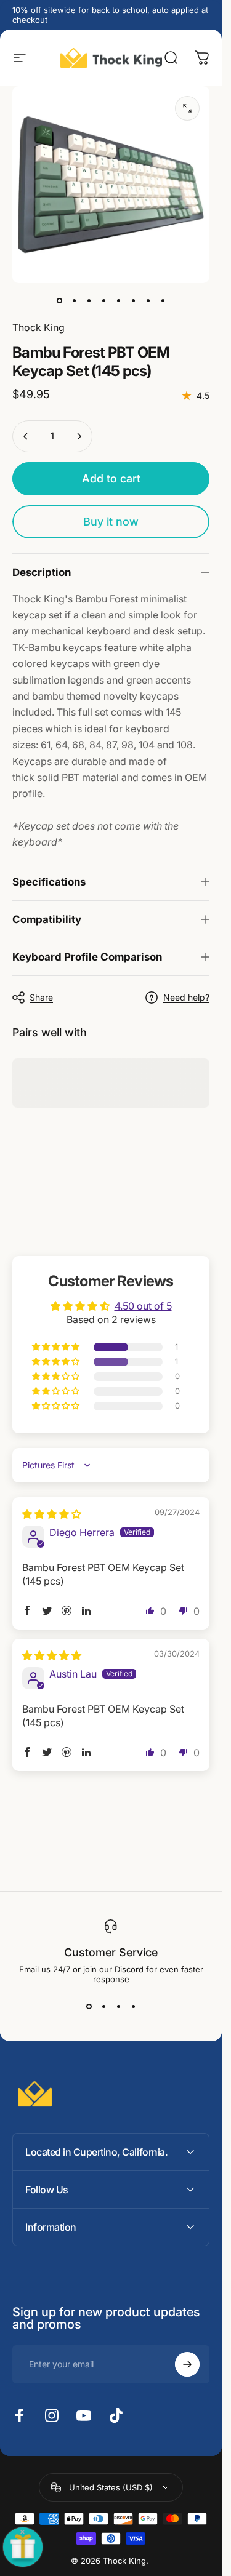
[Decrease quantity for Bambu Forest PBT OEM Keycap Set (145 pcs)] (26, 436)
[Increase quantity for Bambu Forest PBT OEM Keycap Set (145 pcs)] (79, 436)
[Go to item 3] (89, 300)
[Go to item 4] (103, 300)
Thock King (38, 327)
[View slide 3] (118, 2006)
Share (41, 997)
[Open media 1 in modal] (187, 108)
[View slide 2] (103, 2006)
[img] (52, 1514)
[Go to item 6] (133, 300)
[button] (57, 1347)
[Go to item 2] (74, 300)
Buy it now (111, 522)
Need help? (186, 997)
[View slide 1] (89, 2006)
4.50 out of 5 (143, 1306)
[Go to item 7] (148, 300)
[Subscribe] (187, 2364)
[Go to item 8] (163, 300)
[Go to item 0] (59, 300)
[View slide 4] (133, 2006)
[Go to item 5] (118, 300)
